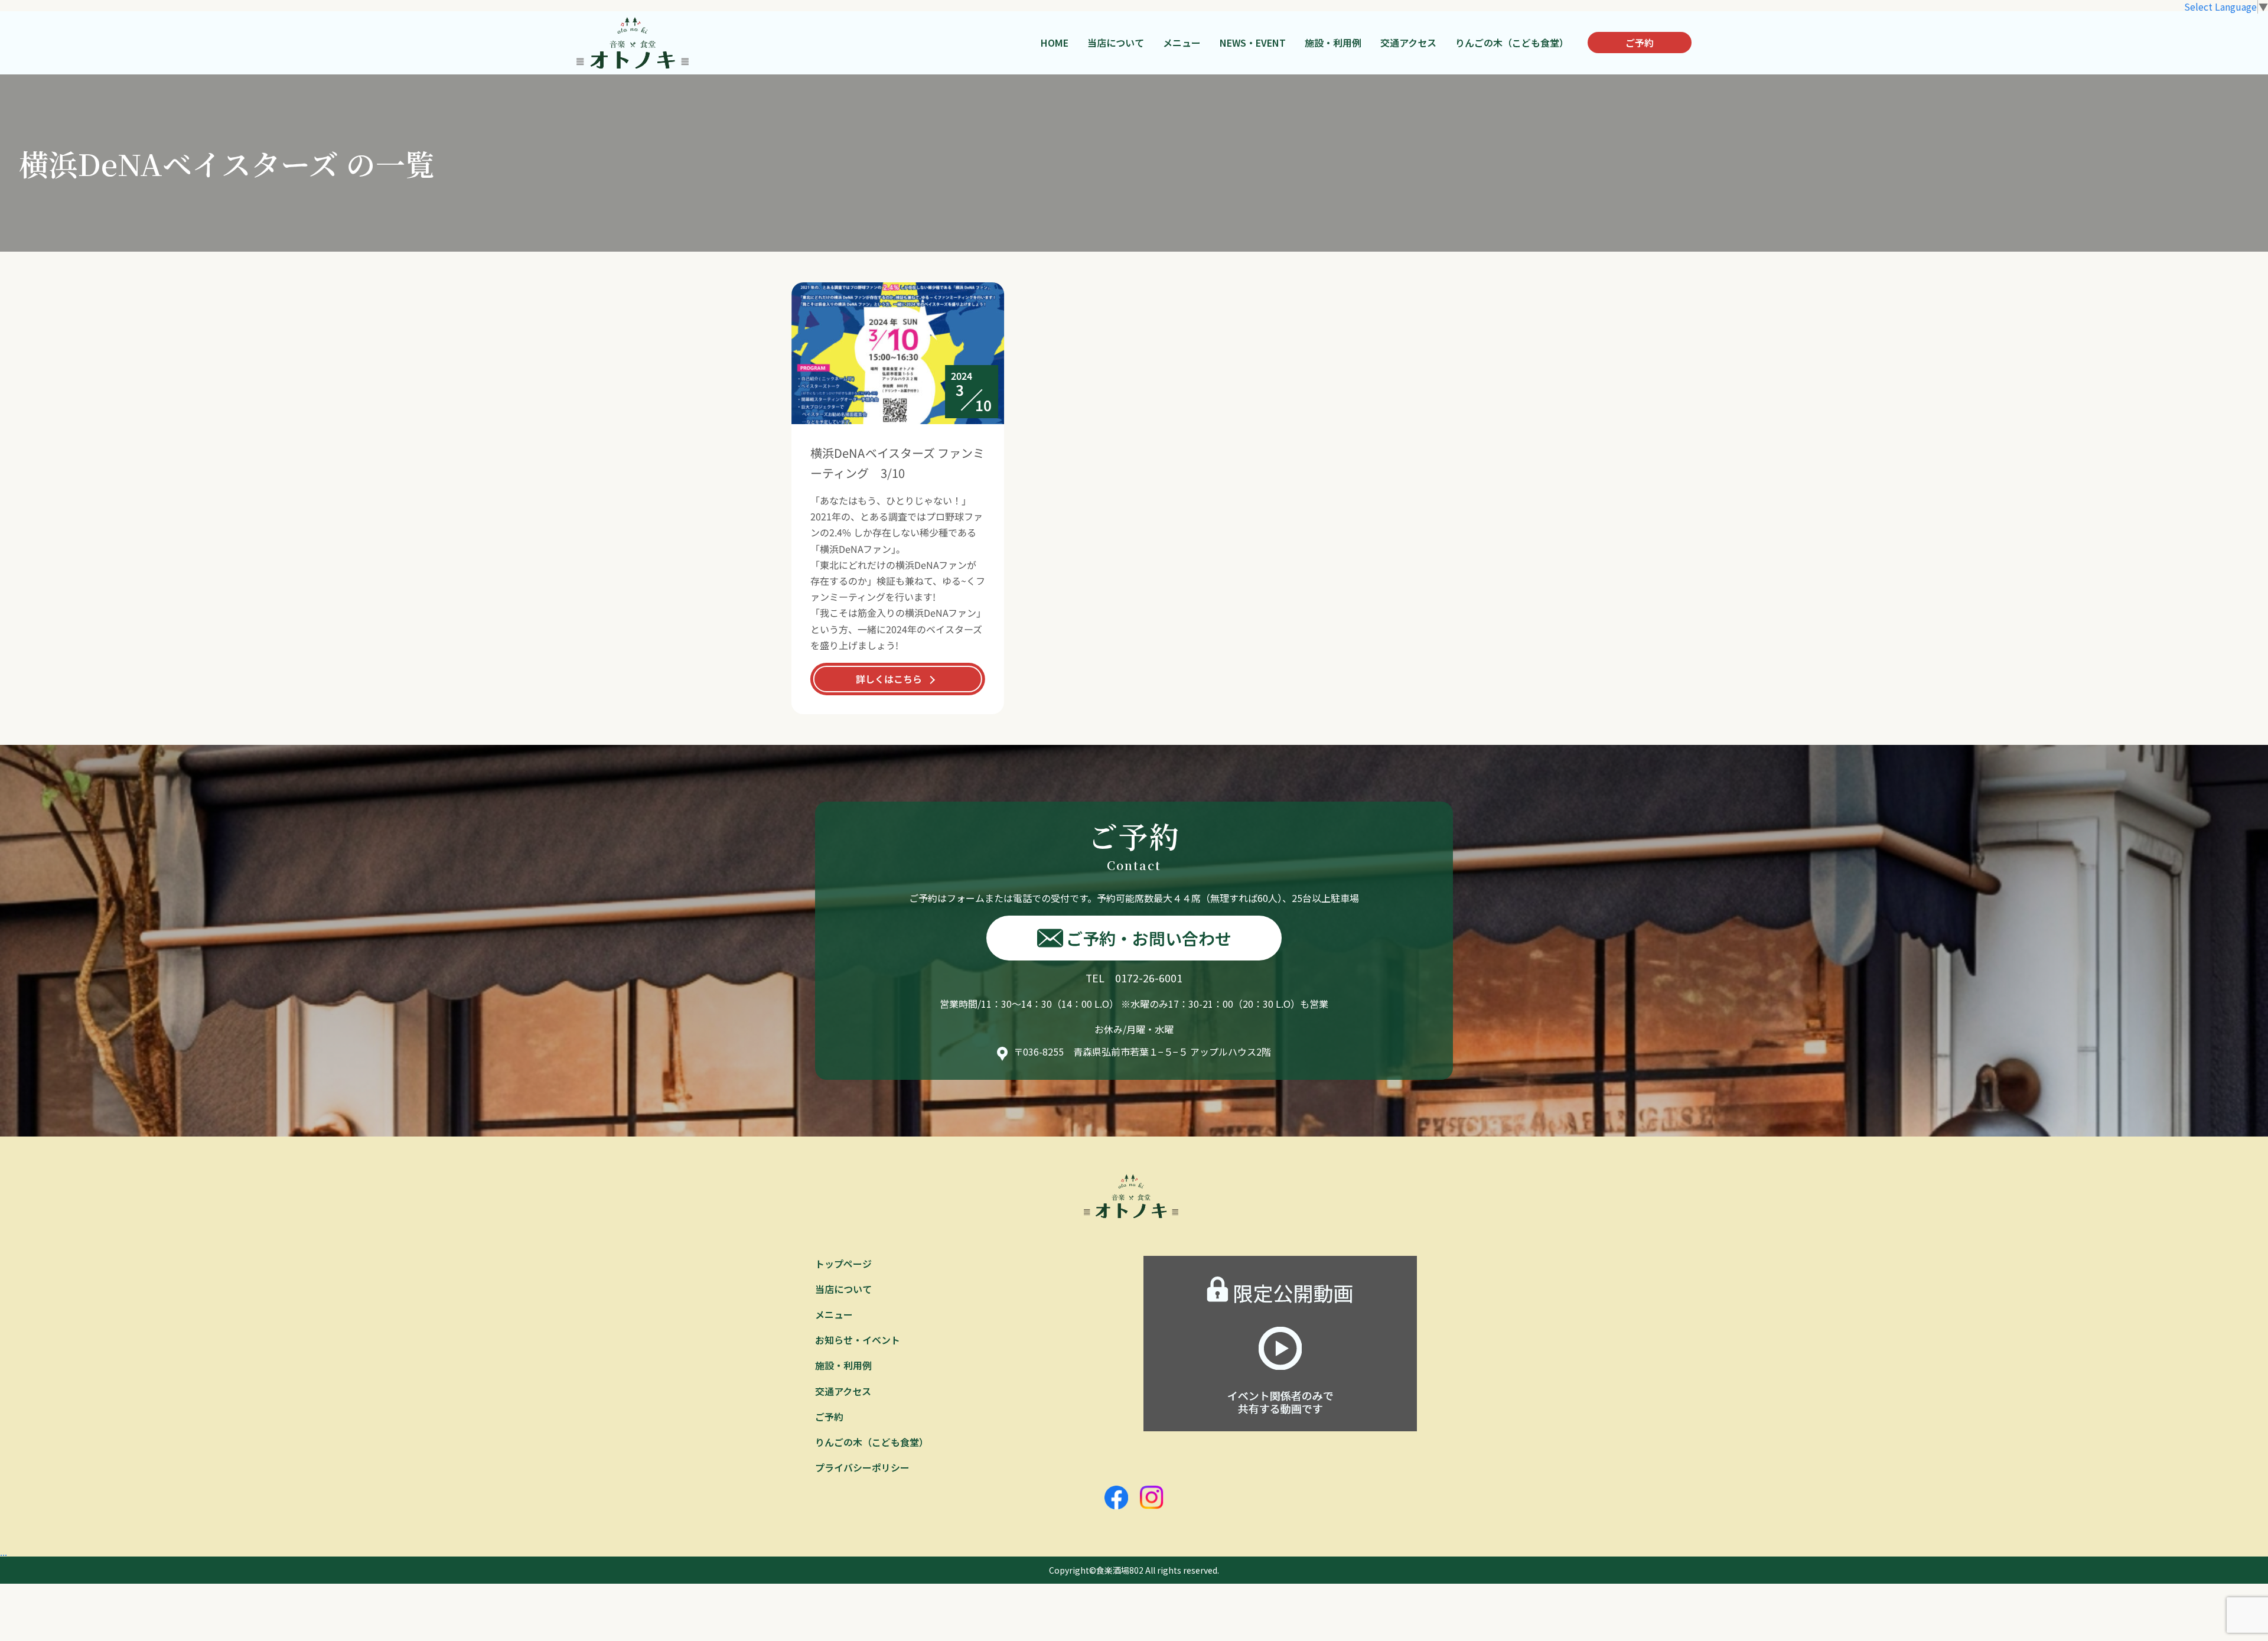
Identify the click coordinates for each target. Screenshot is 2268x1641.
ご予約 (1640, 43)
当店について (1116, 43)
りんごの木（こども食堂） (1512, 43)
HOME (1055, 43)
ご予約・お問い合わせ (1149, 938)
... (4, 1552)
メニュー (1182, 43)
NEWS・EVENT (1253, 43)
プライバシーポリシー (862, 1467)
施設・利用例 (1333, 43)
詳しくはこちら (889, 679)
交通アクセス (1408, 43)
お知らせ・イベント (858, 1340)
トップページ (843, 1264)
